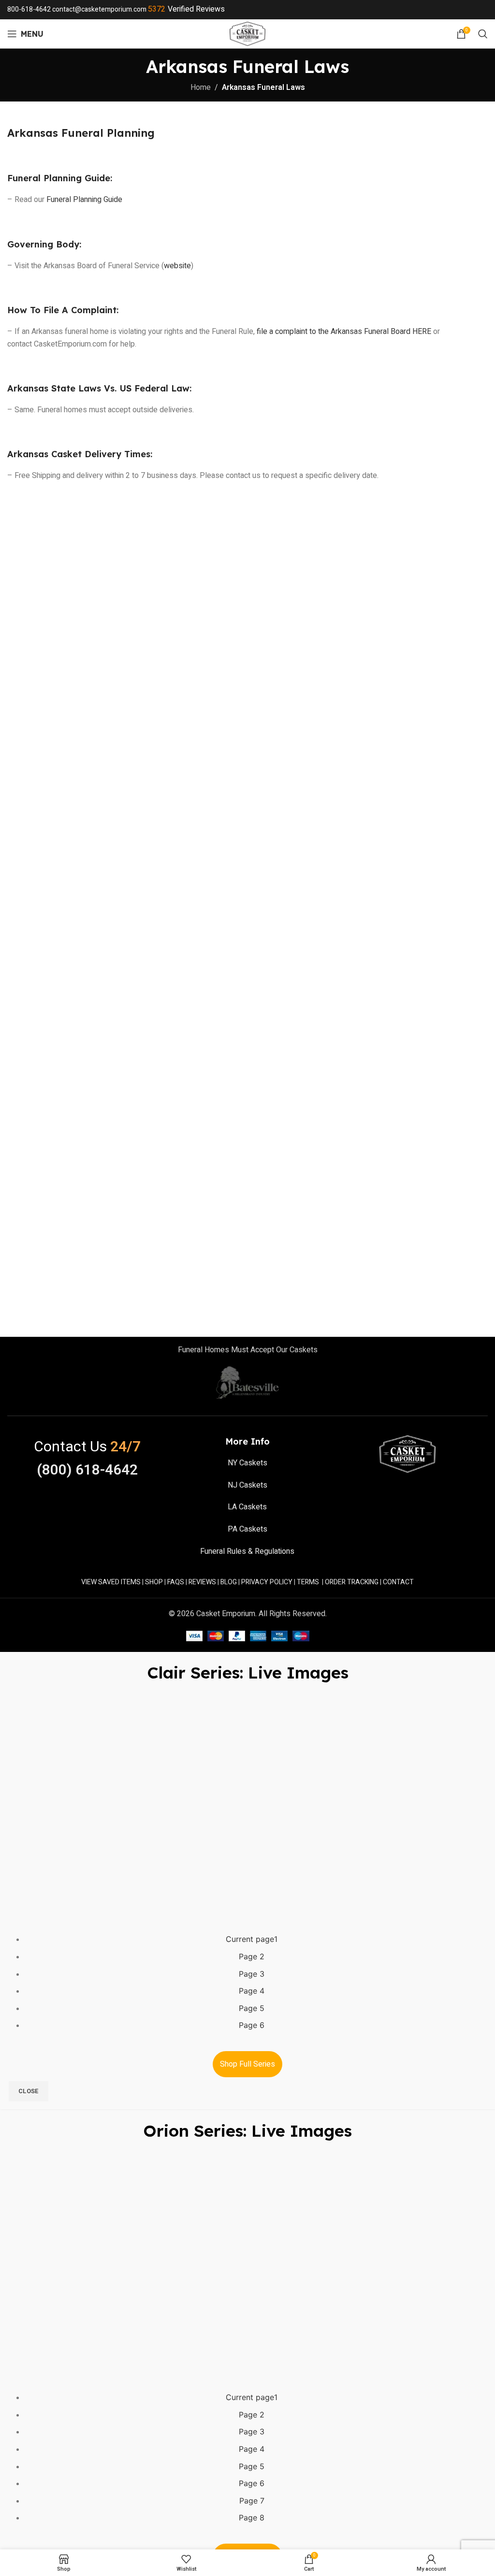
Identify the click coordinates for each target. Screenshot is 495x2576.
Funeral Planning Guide (84, 200)
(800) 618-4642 (87, 1470)
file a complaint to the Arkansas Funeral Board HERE (344, 332)
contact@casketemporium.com (99, 9)
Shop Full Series (247, 2064)
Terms (308, 1582)
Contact (398, 1582)
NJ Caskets (247, 1485)
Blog (229, 1582)
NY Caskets (247, 1463)
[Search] (483, 34)
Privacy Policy (267, 1582)
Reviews (202, 1582)
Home (201, 87)
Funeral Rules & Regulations (247, 1551)
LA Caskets (247, 1507)
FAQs (176, 1582)
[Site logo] (248, 33)
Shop (154, 1582)
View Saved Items (111, 1582)
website (177, 266)
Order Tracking (352, 1582)
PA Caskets (247, 1529)
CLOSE (29, 2091)
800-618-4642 (29, 9)
